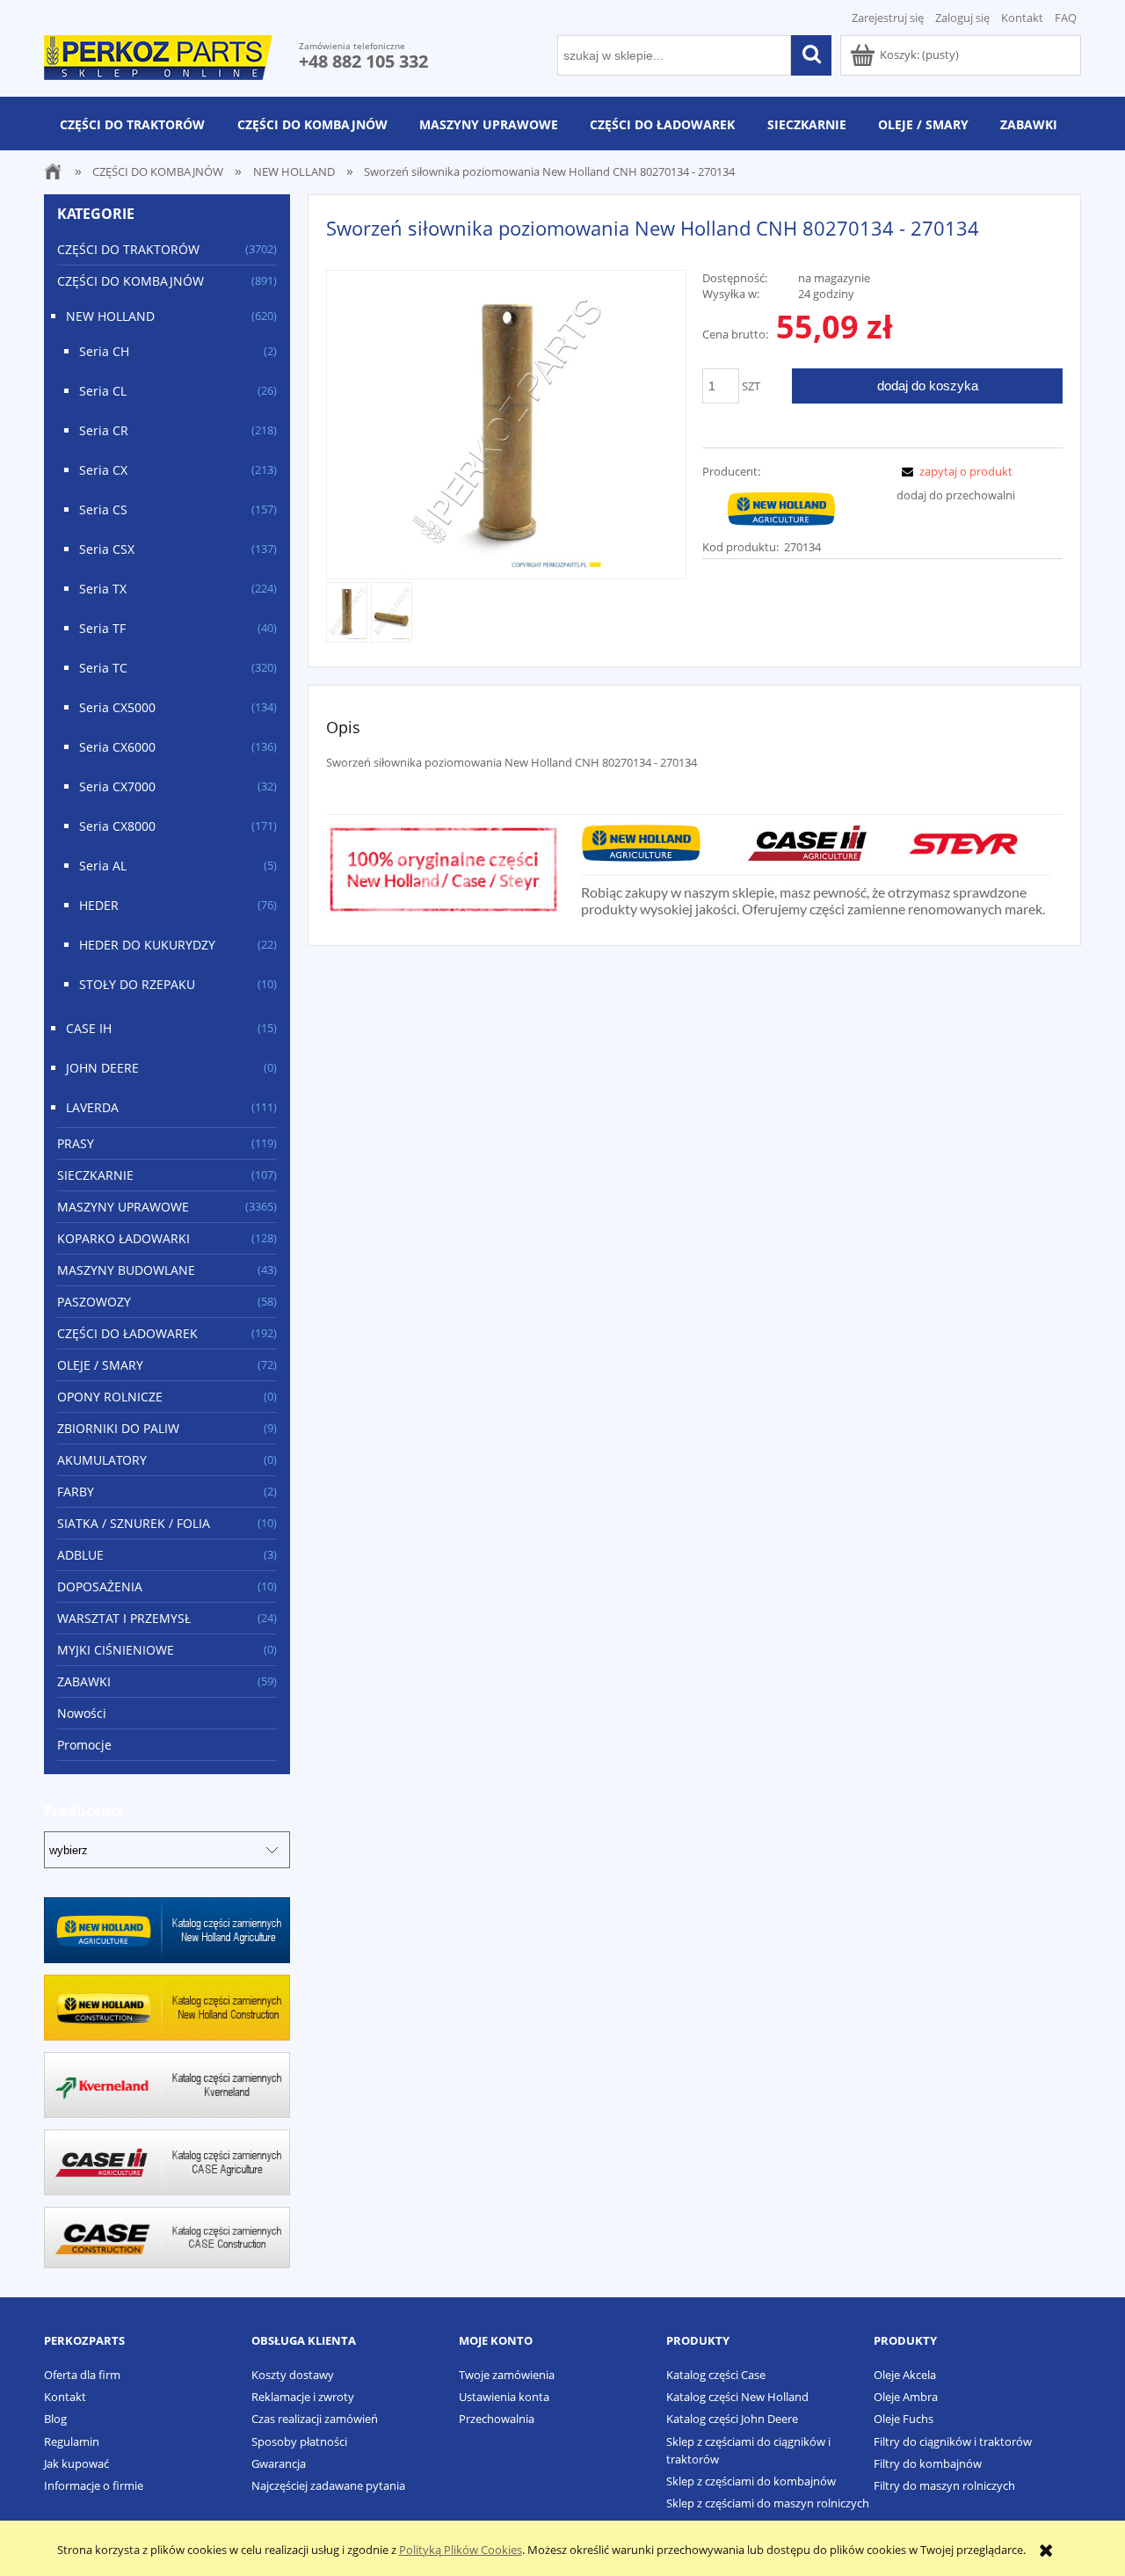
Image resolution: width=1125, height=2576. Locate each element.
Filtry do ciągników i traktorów (953, 2441)
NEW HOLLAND (110, 316)
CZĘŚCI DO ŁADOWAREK (127, 1333)
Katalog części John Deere (732, 2419)
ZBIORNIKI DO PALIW (118, 1428)
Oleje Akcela (905, 2375)
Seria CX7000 (117, 786)
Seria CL (103, 391)
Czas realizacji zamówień (315, 2419)
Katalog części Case (716, 2375)
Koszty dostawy (293, 2375)
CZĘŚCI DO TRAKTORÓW (128, 249)
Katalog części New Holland (737, 2397)
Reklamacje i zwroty (303, 2397)
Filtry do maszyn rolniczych (944, 2485)
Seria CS (103, 509)
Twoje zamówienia (507, 2375)
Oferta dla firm (82, 2375)
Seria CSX (107, 549)
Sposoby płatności (299, 2441)
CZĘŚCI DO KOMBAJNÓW (131, 281)
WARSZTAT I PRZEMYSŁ (124, 1618)
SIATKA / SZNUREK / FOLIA (134, 1523)
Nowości (82, 1713)
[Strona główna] (158, 55)
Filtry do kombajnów (928, 2463)
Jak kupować (76, 2463)
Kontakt (1022, 18)
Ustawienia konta (504, 2397)
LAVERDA (92, 1107)
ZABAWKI (84, 1681)
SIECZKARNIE (95, 1175)
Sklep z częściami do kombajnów (751, 2481)
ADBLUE (80, 1555)
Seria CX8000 (117, 826)
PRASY (76, 1143)
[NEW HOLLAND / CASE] (781, 507)
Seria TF (102, 628)
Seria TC (103, 668)
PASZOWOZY (94, 1302)
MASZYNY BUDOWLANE (126, 1270)
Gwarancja (279, 2463)
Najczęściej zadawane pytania (328, 2485)
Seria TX (103, 589)
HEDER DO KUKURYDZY (147, 945)
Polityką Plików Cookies (461, 2550)
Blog (55, 2419)
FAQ (1066, 18)
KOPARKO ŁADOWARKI (123, 1238)
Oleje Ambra (906, 2397)
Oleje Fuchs (904, 2419)
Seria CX (103, 470)
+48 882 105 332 (363, 61)
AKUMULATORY (102, 1460)
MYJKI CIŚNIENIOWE (116, 1650)
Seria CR (104, 430)
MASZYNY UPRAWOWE (123, 1207)
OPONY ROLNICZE (110, 1397)
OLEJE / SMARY (100, 1365)
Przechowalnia (497, 2419)
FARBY (76, 1492)
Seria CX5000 (117, 707)
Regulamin (72, 2441)
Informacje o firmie (94, 2485)
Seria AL (103, 866)
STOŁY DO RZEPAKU (137, 984)
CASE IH (89, 1028)
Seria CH (104, 351)
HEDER (99, 905)
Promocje (84, 1745)
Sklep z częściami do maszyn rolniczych (768, 2503)
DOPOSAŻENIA (100, 1586)
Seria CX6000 (117, 747)
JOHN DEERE (102, 1068)
